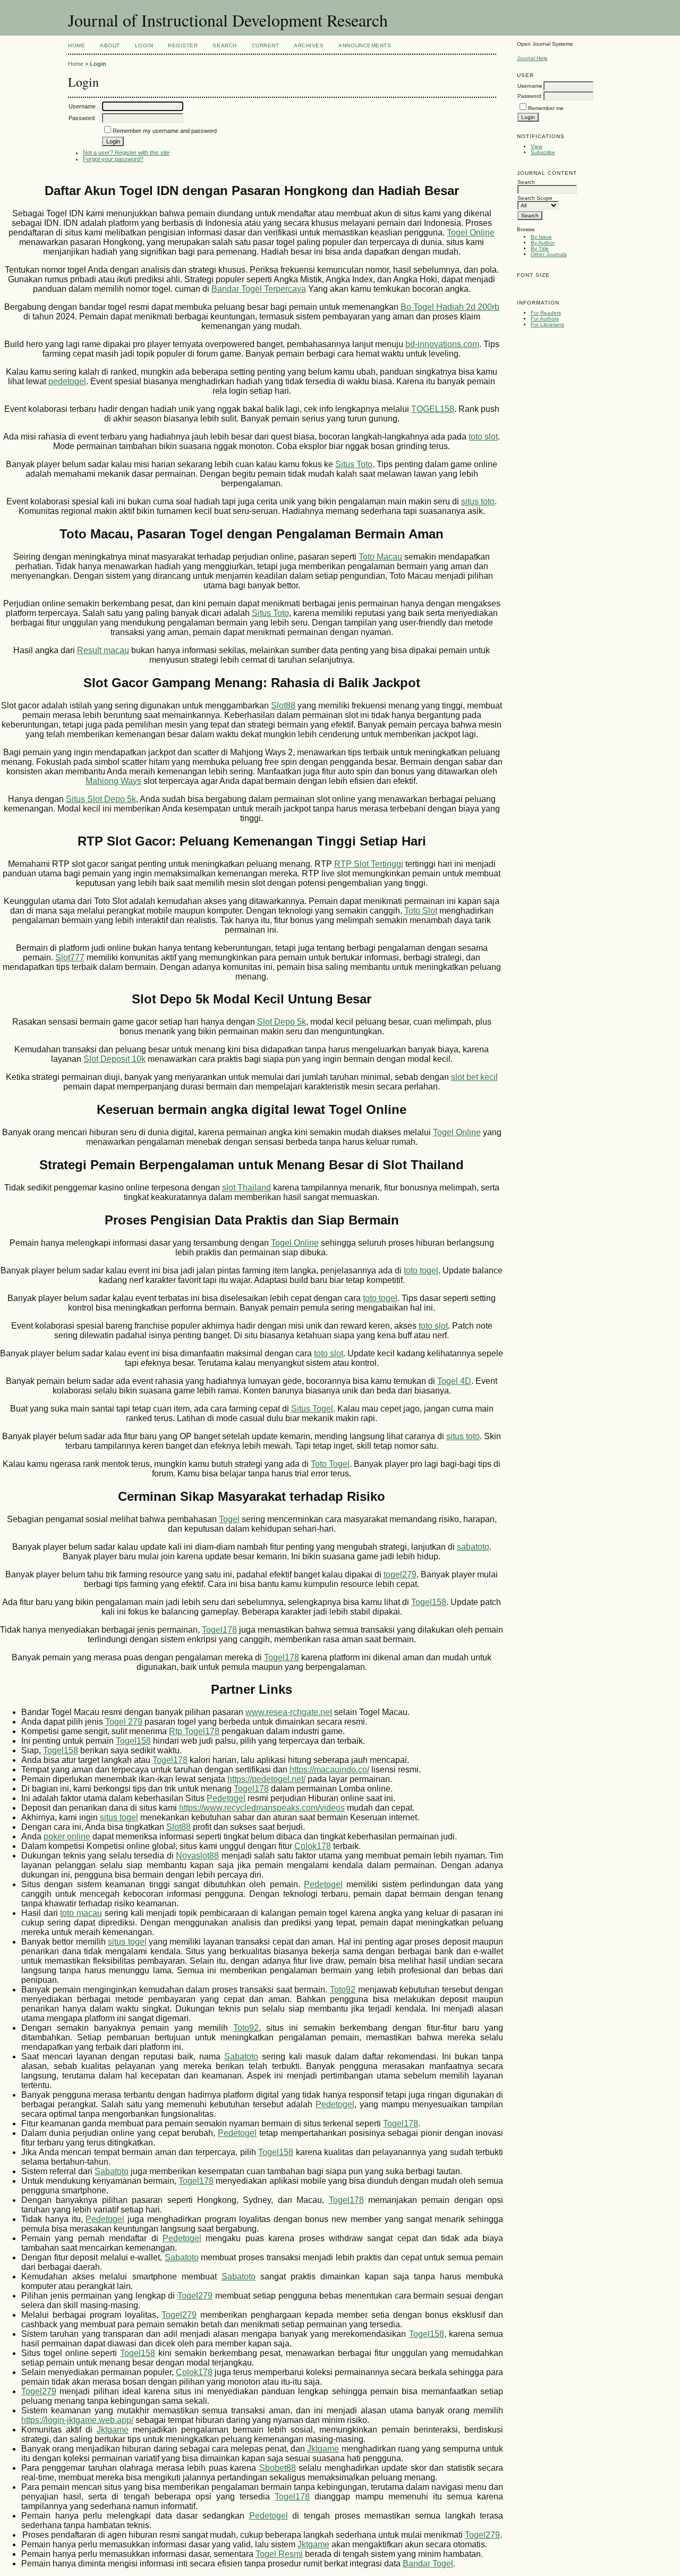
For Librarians (547, 324)
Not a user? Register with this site (126, 153)
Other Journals (549, 254)
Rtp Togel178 (194, 1731)
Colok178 (313, 1846)
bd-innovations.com (442, 344)
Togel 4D (454, 1381)
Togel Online (471, 233)
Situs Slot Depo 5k (101, 799)
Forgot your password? (113, 159)
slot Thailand (246, 1188)
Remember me (546, 108)
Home (76, 45)
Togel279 (195, 2296)
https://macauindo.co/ (329, 1770)
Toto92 (343, 1990)
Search (224, 45)
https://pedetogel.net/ (266, 1779)
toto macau (81, 1913)
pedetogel (67, 381)
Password (529, 96)
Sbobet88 (278, 2468)
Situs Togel (312, 1409)
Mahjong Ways (113, 781)
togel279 (400, 1574)
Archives (309, 45)
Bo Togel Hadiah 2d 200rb (450, 307)
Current (266, 45)
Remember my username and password (165, 131)
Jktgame (113, 2430)
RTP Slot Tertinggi (369, 864)
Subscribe (543, 152)
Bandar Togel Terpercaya (259, 289)
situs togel (119, 1817)
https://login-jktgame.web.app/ (77, 2420)
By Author (543, 243)
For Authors (545, 319)
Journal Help (532, 58)
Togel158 (429, 1602)
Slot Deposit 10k (114, 1059)
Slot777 (70, 957)
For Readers (546, 313)
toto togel (421, 1270)
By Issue (541, 237)
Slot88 (283, 706)
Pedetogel (226, 1798)
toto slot (483, 437)
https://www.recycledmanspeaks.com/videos (262, 1808)
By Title (540, 248)
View (537, 146)
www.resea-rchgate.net (289, 1712)
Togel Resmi (279, 2554)
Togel (229, 1519)
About (110, 45)
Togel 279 (124, 1722)
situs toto (478, 501)
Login (144, 45)
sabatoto (473, 1547)
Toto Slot (421, 911)
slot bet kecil (474, 1077)
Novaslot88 (197, 1856)
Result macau (103, 650)
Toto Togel (330, 1464)
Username (530, 86)
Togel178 (219, 1630)
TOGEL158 (433, 409)
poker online (67, 1836)
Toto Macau (380, 557)
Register (183, 45)
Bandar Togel (428, 2564)
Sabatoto (241, 2056)
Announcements (365, 45)
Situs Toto (354, 464)
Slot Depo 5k (282, 1022)
